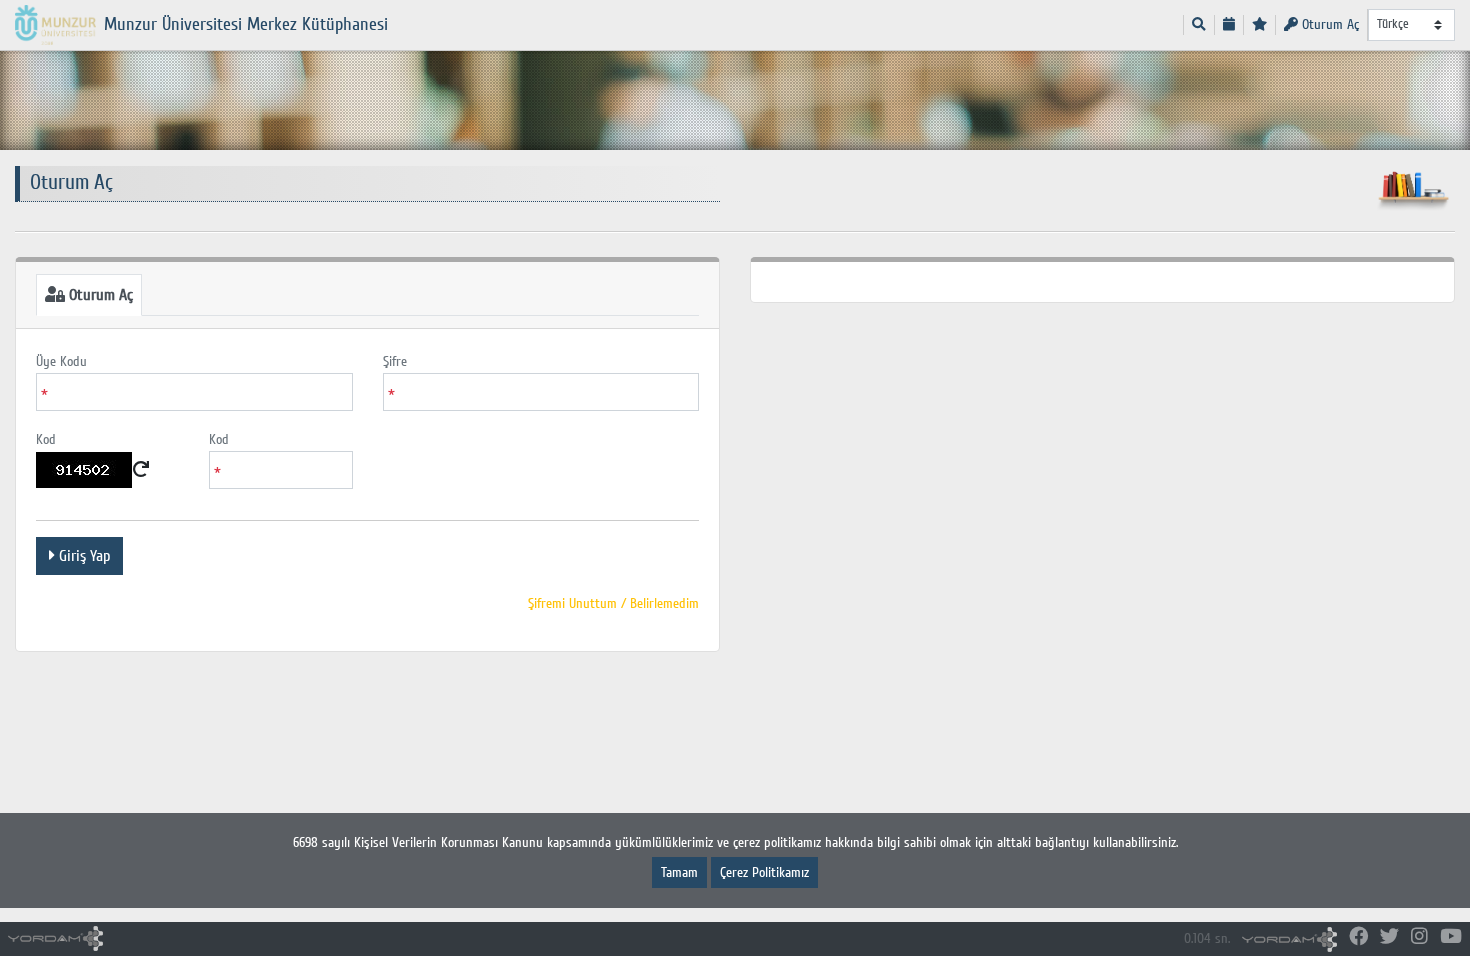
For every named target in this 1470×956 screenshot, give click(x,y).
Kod (46, 439)
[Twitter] (1389, 937)
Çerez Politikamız (764, 872)
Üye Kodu (61, 361)
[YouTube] (1451, 937)
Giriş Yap (82, 556)
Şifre (395, 361)
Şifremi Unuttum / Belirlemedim (613, 603)
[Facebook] (1358, 937)
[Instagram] (1419, 937)
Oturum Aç (1328, 24)
